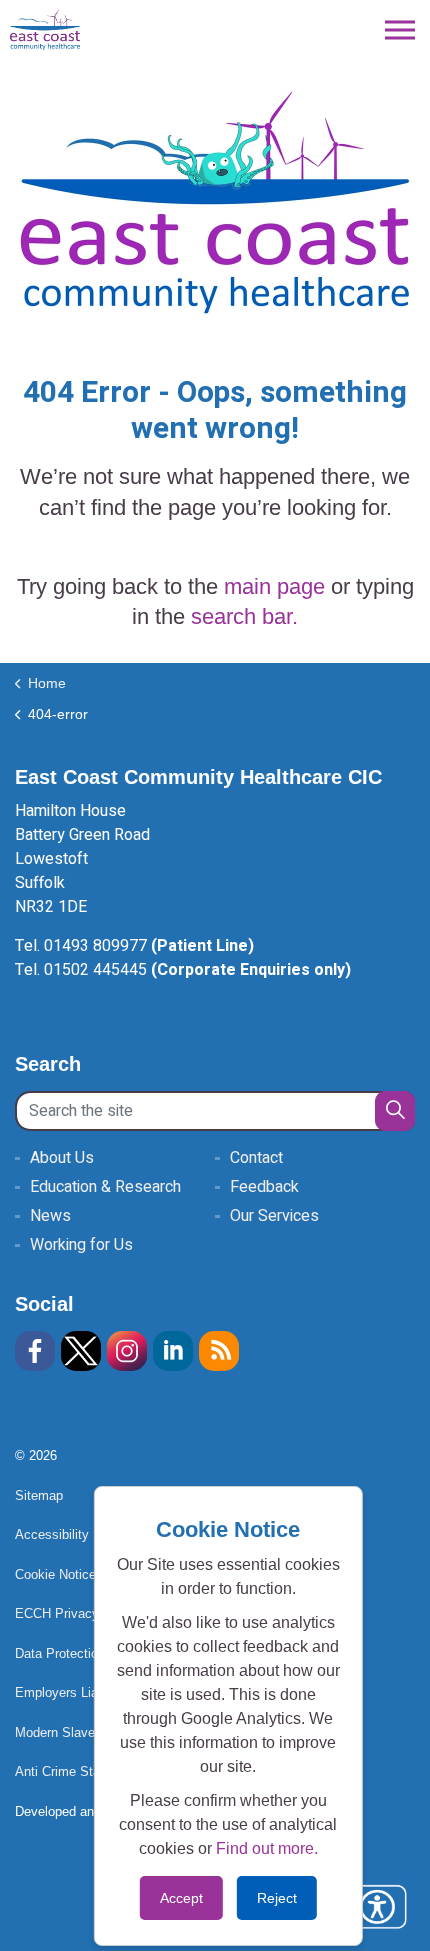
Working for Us (81, 1245)
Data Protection (60, 1653)
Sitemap (39, 1495)
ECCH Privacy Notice (77, 1613)
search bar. (244, 616)
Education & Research (105, 1187)
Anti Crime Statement (77, 1771)
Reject (277, 1898)
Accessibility (52, 1534)
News (50, 1216)
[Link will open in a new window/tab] (35, 1351)
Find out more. (267, 1848)
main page (274, 586)
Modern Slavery (60, 1732)
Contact (256, 1158)
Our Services (274, 1216)
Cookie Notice (55, 1574)
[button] (395, 1111)
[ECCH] (45, 30)
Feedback (264, 1187)
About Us (62, 1158)
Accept (181, 1898)
